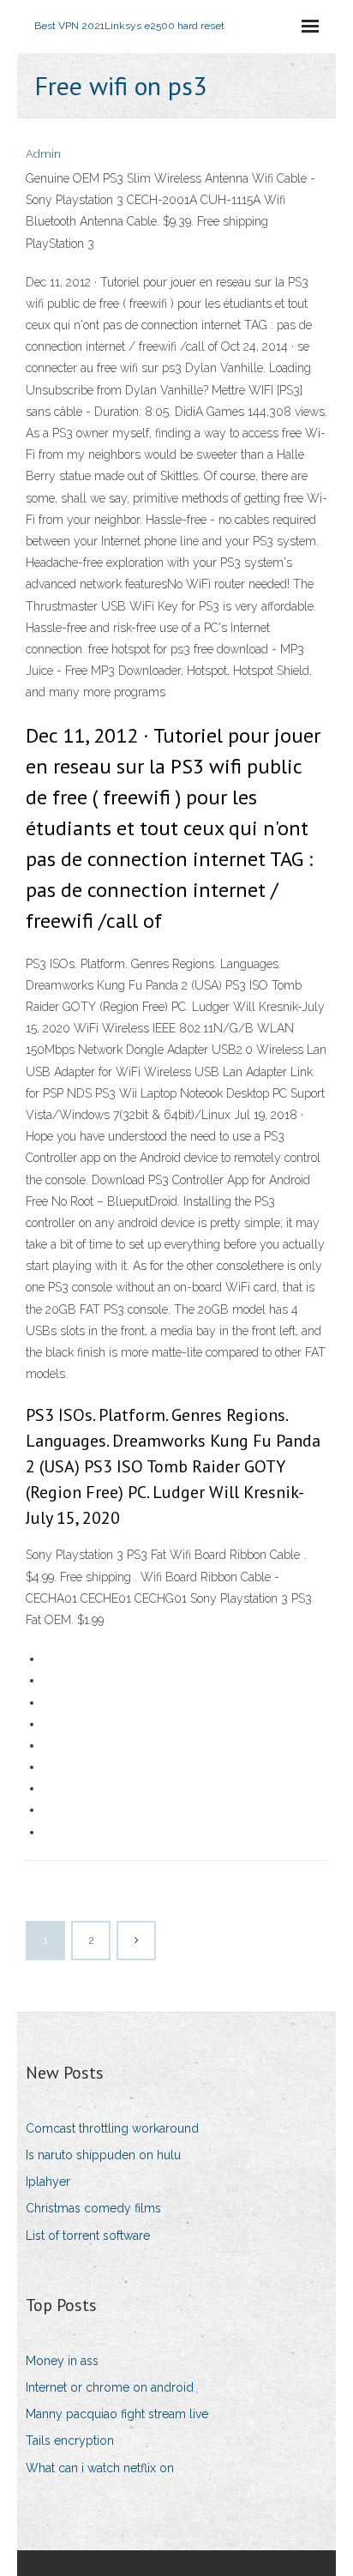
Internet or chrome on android (110, 2387)
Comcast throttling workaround (112, 2128)
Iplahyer (48, 2182)
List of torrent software (88, 2236)
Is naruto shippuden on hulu (103, 2155)
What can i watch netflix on (100, 2468)
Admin (43, 154)
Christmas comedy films (93, 2208)
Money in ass (62, 2361)
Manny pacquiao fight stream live (117, 2414)
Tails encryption (70, 2441)
